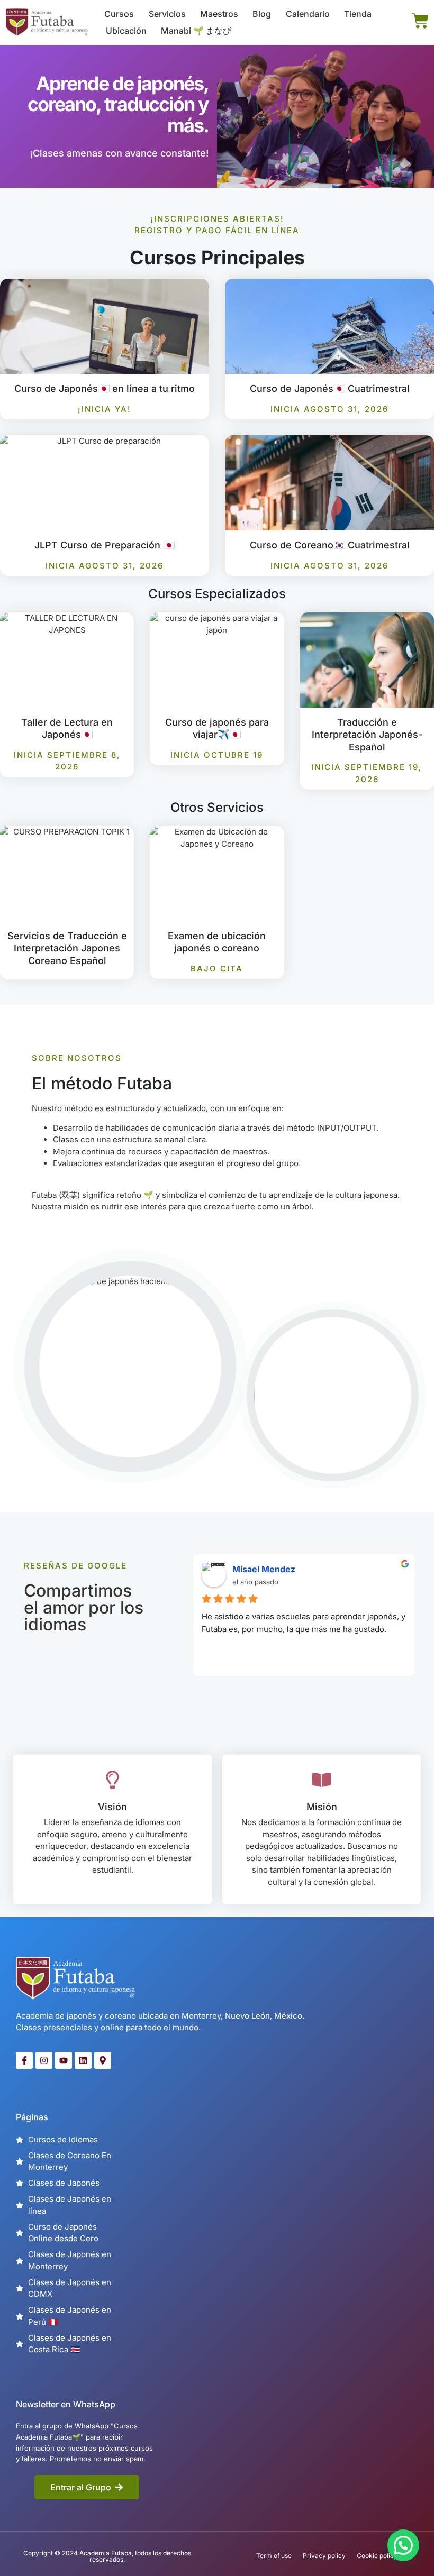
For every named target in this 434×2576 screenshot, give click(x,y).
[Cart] (420, 21)
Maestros (219, 14)
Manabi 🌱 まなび (196, 31)
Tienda (358, 14)
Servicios (167, 14)
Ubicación (126, 31)
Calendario (308, 14)
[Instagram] (44, 2060)
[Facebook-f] (24, 2060)
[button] (403, 2545)
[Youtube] (64, 2060)
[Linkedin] (83, 2060)
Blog (262, 14)
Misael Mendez (264, 1569)
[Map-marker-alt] (103, 2060)
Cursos (119, 14)
